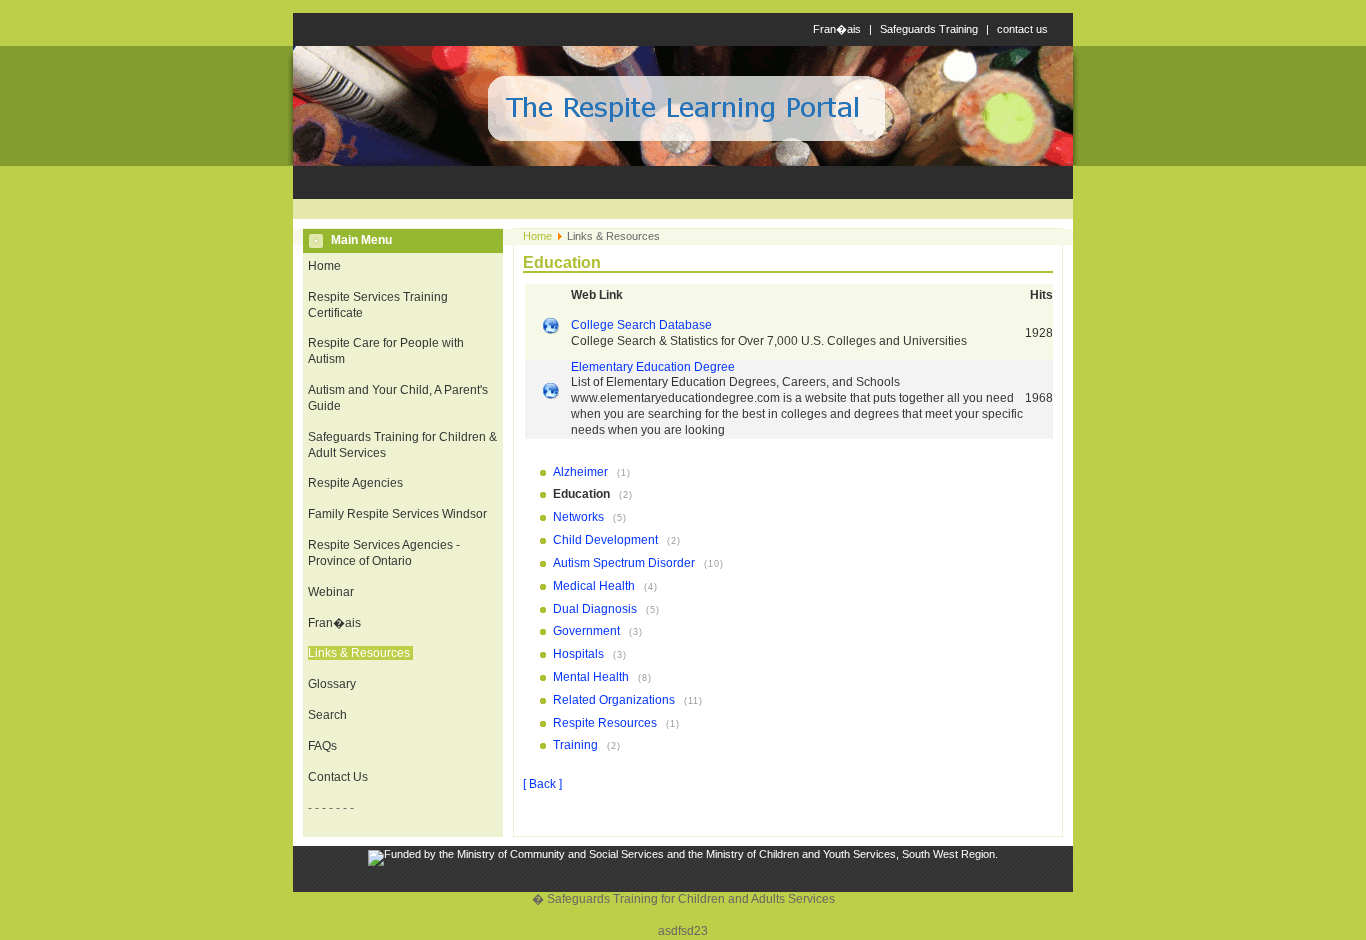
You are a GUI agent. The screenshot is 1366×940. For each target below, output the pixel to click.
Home (324, 266)
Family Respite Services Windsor (397, 514)
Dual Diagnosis (596, 609)
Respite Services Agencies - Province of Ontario (384, 553)
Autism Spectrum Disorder (625, 563)
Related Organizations (615, 700)
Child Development (607, 540)
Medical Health (595, 586)
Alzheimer (582, 472)
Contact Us (338, 777)
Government (588, 631)
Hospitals (580, 654)
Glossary (332, 684)
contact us (1022, 29)
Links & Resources (359, 653)
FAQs (322, 746)
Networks (580, 517)
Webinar (331, 592)
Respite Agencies (355, 483)
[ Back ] (542, 784)
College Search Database (641, 325)
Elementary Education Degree (653, 367)
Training (577, 745)
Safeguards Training (929, 29)
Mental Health (592, 677)
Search (327, 715)
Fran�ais (837, 29)
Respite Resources (606, 723)
